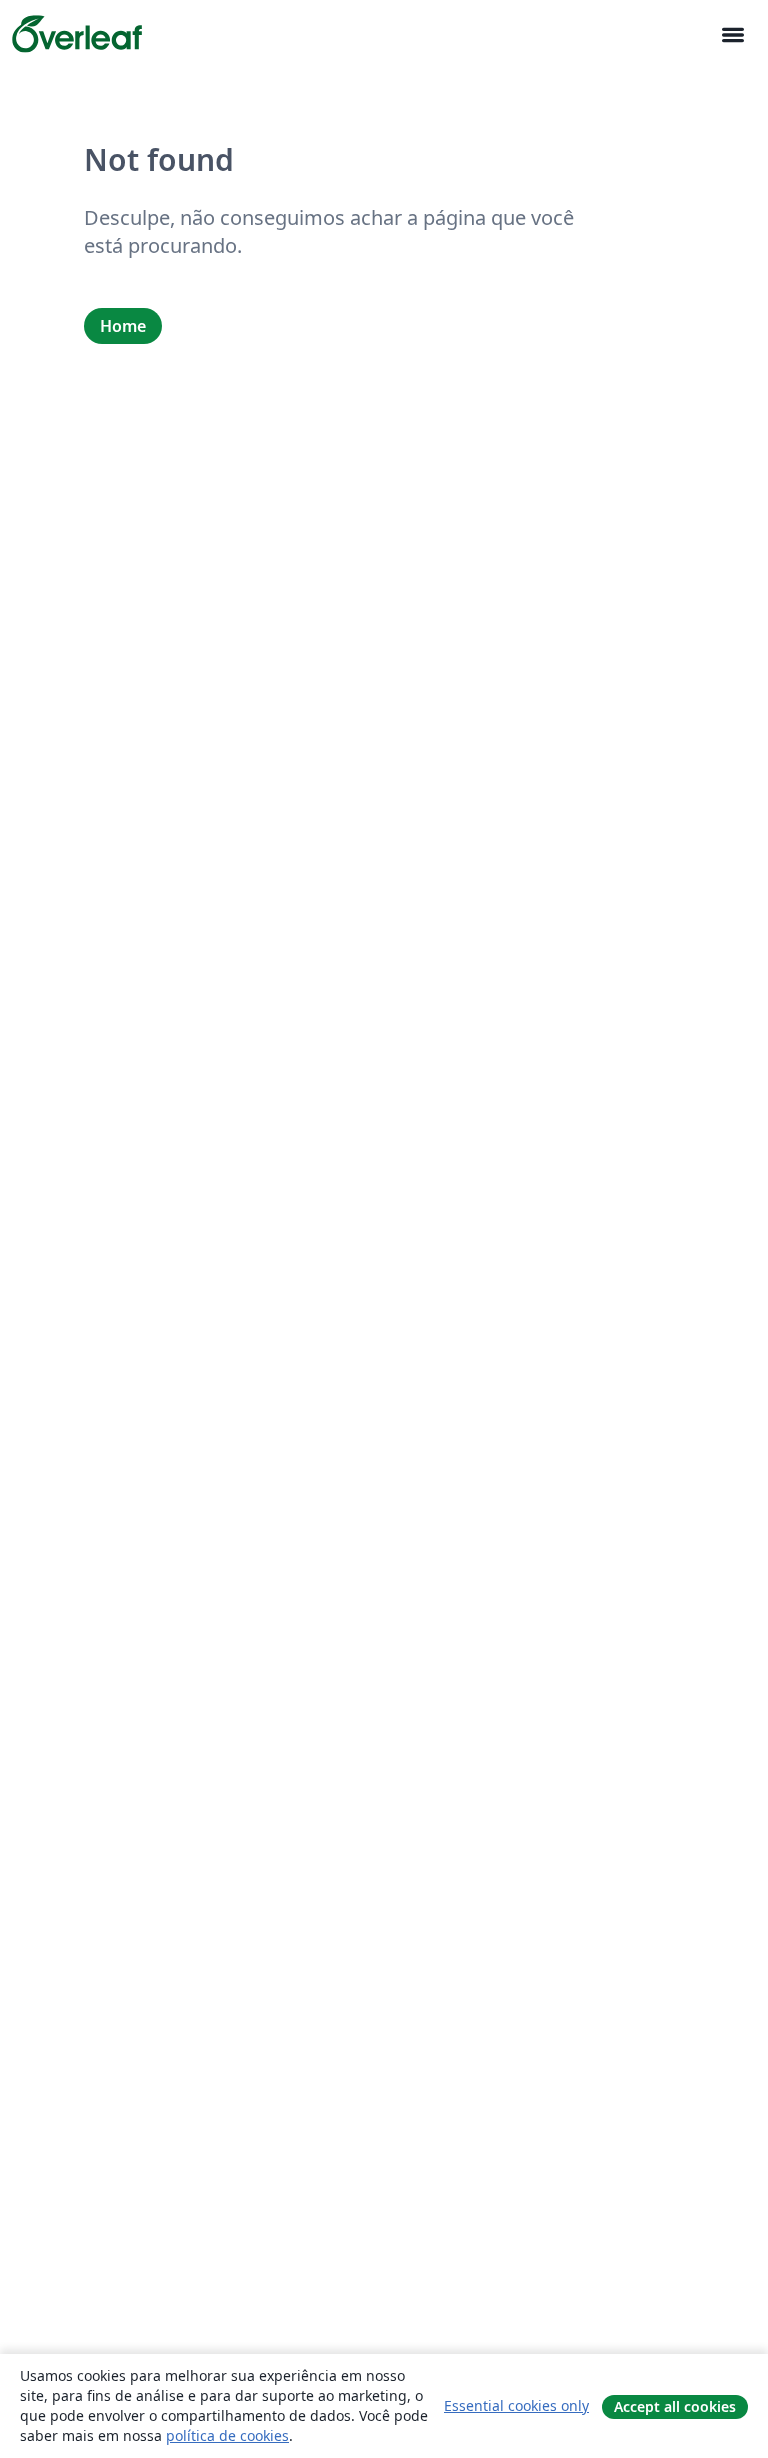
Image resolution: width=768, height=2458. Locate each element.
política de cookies (227, 2435)
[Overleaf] (77, 34)
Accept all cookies (675, 2406)
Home (123, 326)
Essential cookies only (516, 2405)
